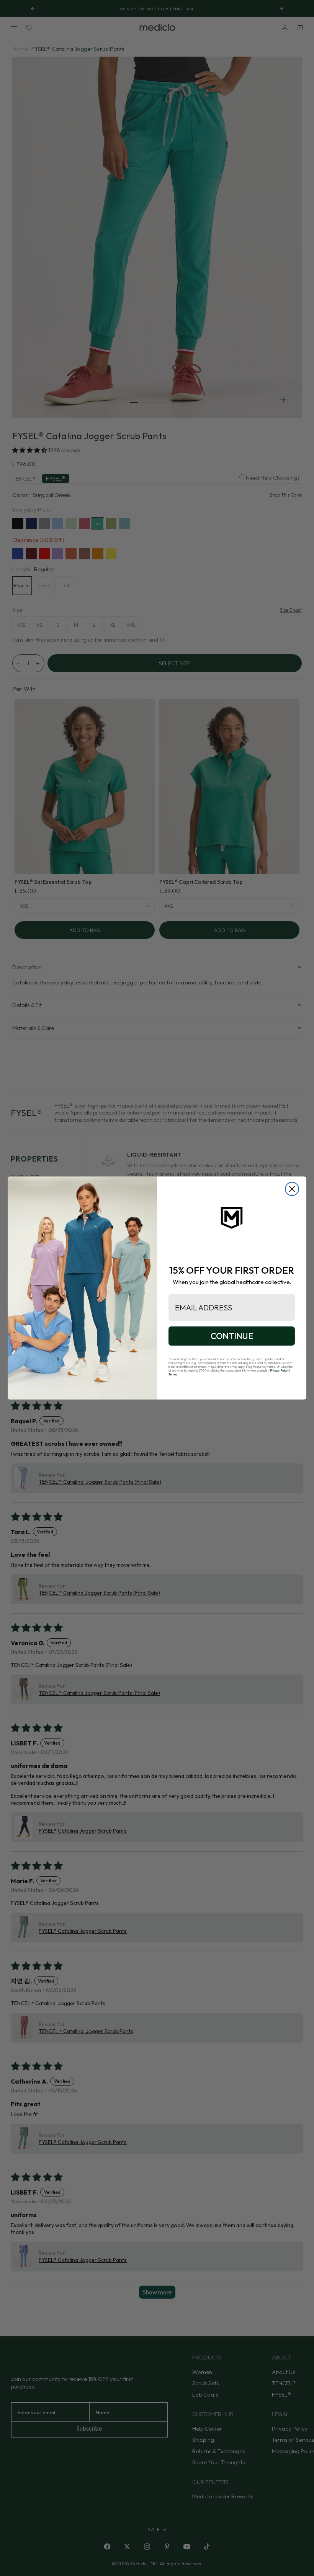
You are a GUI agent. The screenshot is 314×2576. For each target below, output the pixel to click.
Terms (173, 1374)
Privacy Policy (279, 1370)
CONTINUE (232, 1336)
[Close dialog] (292, 1189)
